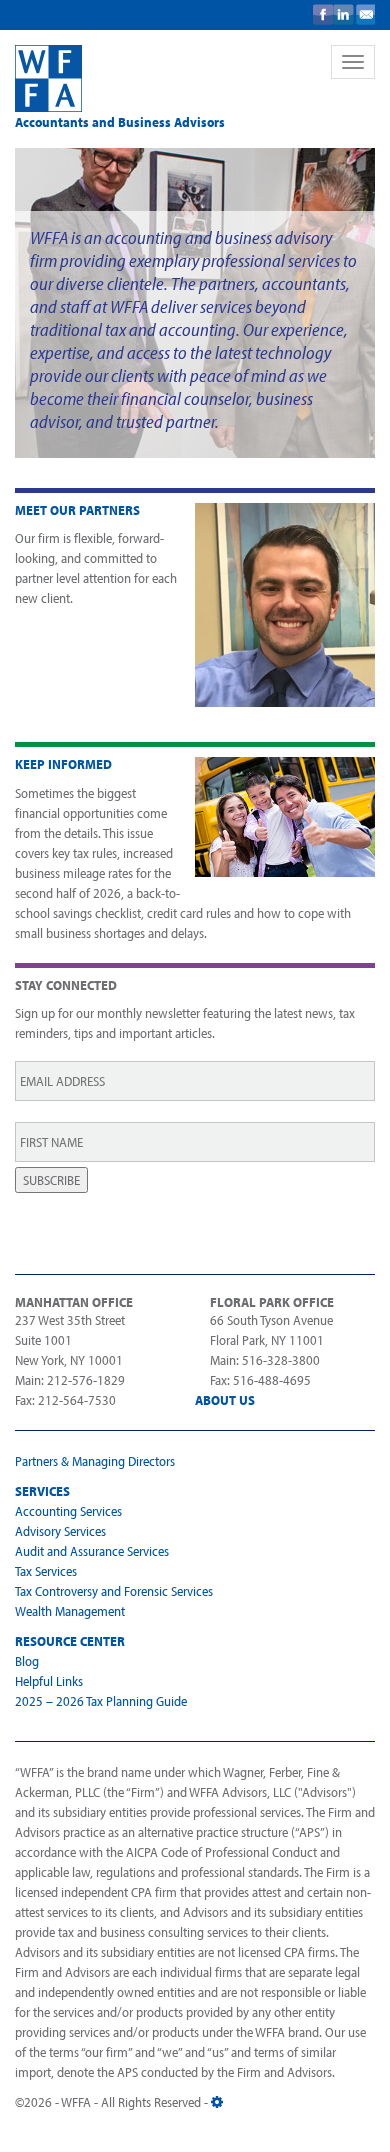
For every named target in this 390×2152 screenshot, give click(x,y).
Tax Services (46, 1571)
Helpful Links (49, 1681)
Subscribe (51, 1180)
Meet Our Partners (77, 510)
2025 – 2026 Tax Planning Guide (101, 1701)
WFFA (159, 78)
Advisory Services (60, 1531)
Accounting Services (68, 1511)
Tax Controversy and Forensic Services (114, 1591)
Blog (27, 1661)
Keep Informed (63, 764)
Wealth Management (70, 1611)
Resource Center (70, 1641)
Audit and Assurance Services (92, 1551)
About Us (225, 1400)
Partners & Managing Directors (95, 1461)
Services (42, 1491)
